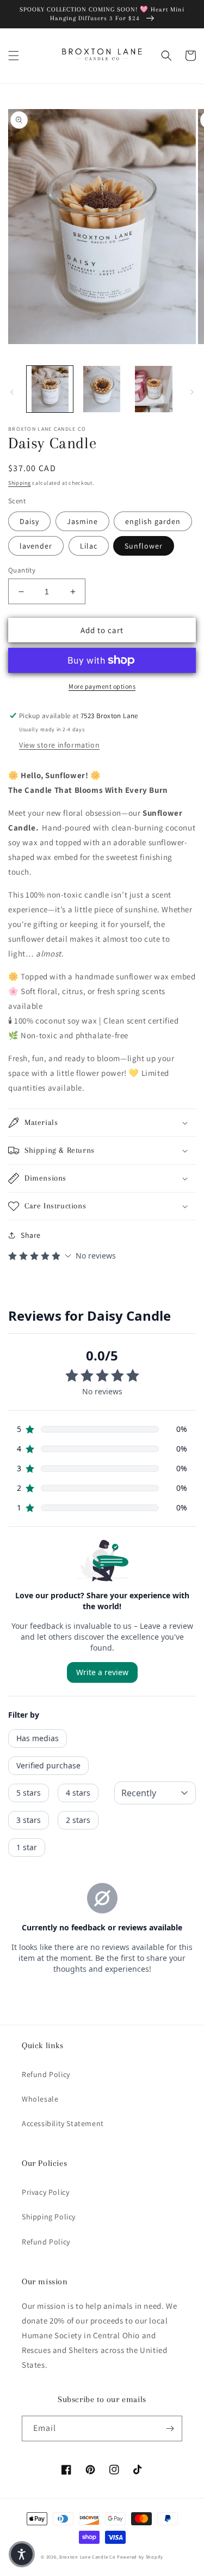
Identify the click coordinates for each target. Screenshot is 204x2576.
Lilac (89, 546)
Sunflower (144, 546)
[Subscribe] (170, 2428)
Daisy (29, 521)
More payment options (102, 686)
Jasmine (82, 521)
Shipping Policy (49, 2217)
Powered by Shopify (140, 2557)
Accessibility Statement (63, 2123)
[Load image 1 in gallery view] (50, 389)
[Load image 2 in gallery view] (101, 389)
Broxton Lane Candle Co (87, 2557)
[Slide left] (12, 392)
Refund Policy (46, 2074)
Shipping (20, 483)
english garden (153, 521)
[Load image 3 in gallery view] (154, 389)
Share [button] (31, 1235)
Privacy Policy (45, 2192)
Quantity (22, 570)
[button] (14, 56)
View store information (59, 745)
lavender (36, 546)
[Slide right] (192, 392)
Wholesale (40, 2099)
